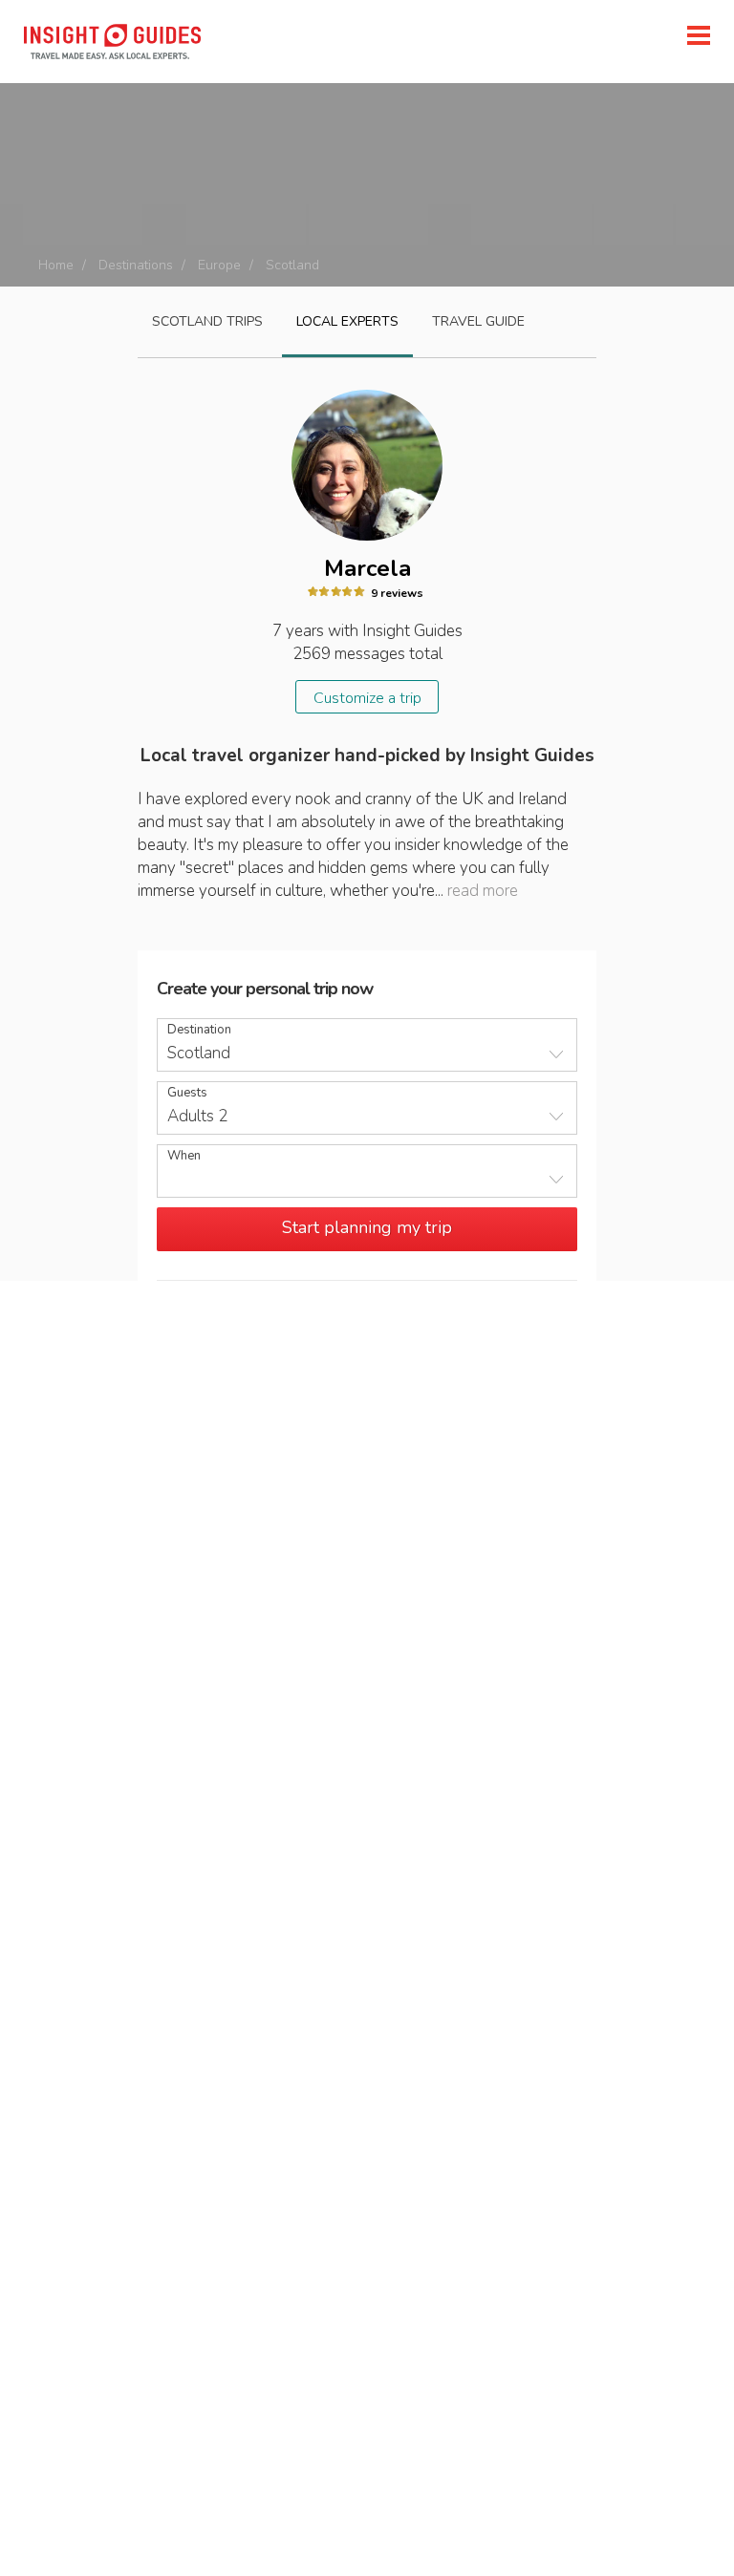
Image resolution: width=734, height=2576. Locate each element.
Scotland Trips (207, 321)
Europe (219, 265)
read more (483, 891)
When (184, 1156)
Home (56, 265)
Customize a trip (367, 698)
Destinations (136, 265)
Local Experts (347, 321)
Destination (199, 1030)
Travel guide (478, 321)
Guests (187, 1093)
